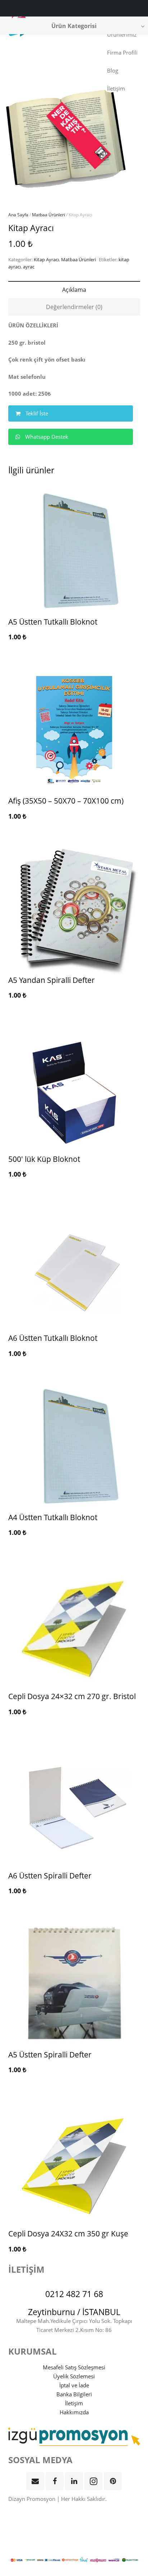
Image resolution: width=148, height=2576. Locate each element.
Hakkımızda (74, 2412)
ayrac (29, 267)
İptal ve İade (74, 2385)
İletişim (74, 2403)
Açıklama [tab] (74, 290)
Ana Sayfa (18, 215)
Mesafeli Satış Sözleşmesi (74, 2367)
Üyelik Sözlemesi (74, 2376)
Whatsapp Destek (46, 437)
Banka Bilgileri (74, 2394)
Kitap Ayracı (46, 259)
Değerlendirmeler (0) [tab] (74, 307)
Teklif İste (36, 413)
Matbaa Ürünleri (48, 215)
